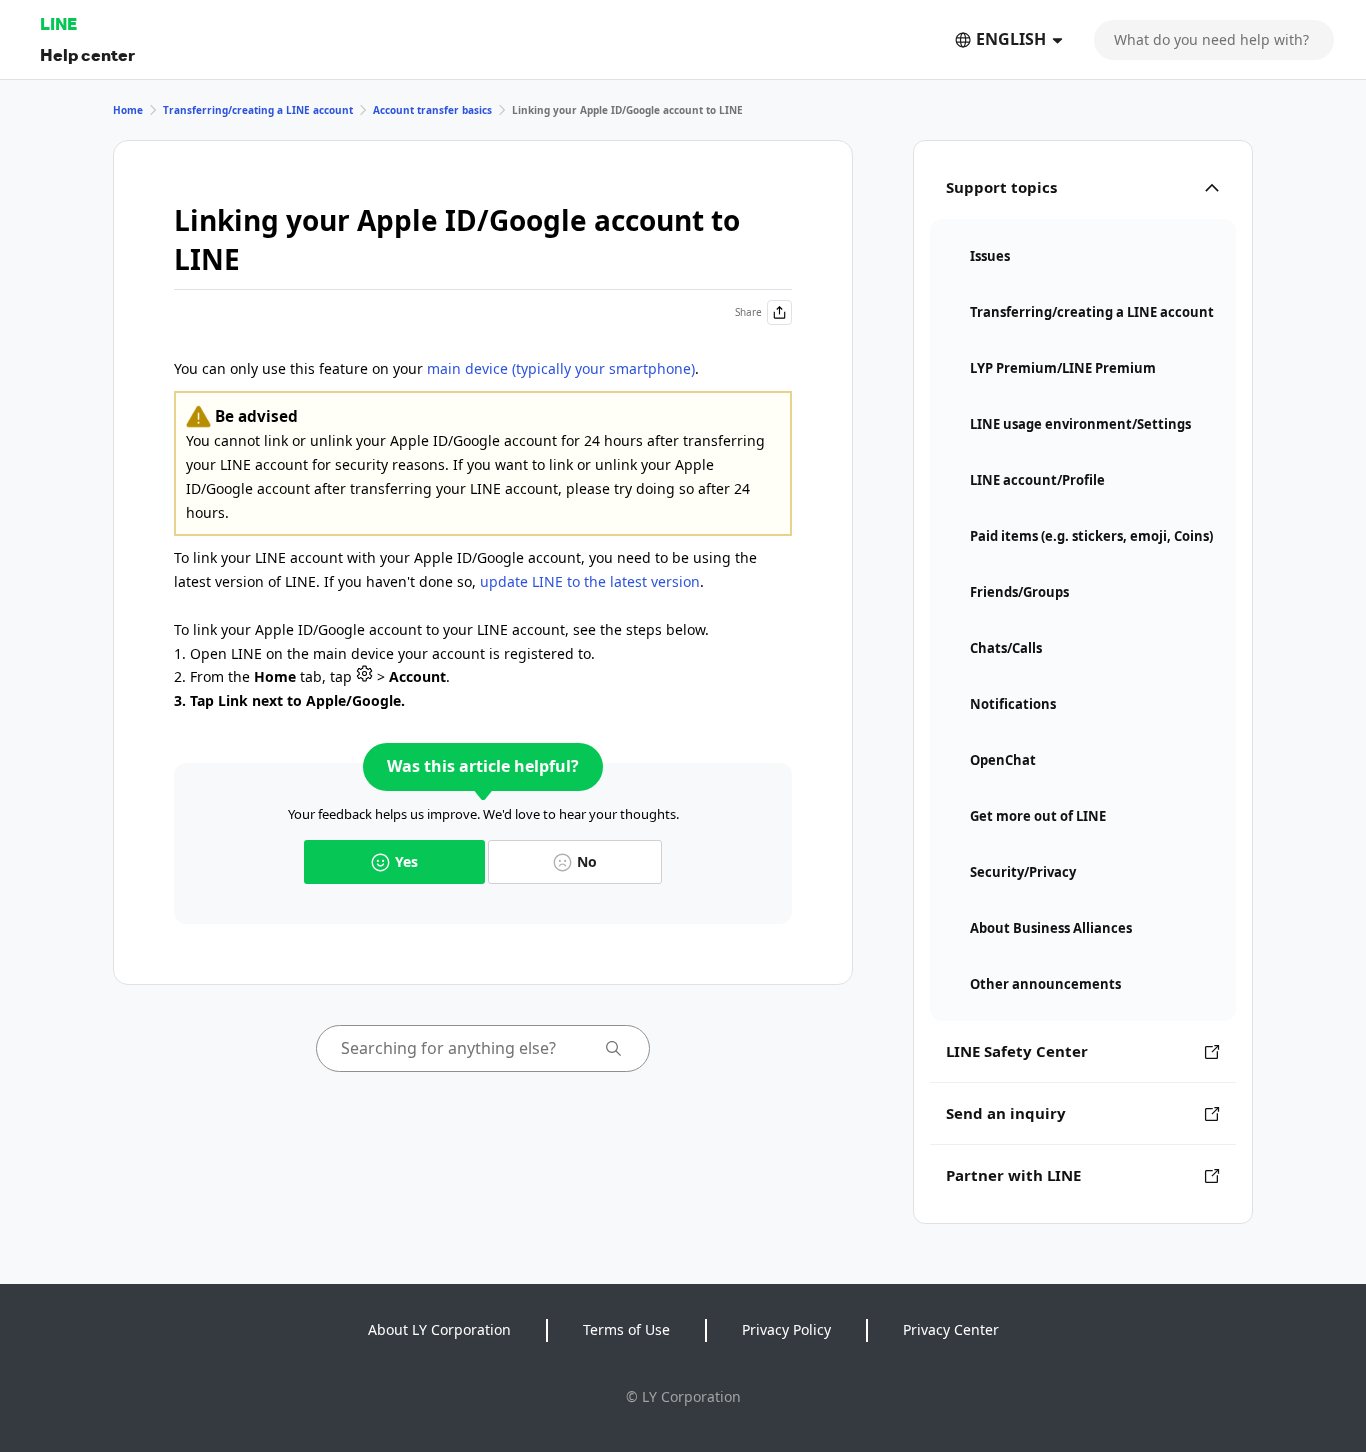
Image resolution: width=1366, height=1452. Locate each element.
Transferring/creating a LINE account (258, 110)
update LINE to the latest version (590, 581)
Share (748, 312)
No (587, 861)
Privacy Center (951, 1329)
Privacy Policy (786, 1329)
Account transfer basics (432, 110)
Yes (406, 861)
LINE (58, 23)
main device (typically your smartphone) (561, 368)
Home (128, 110)
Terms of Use (626, 1329)
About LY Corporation (439, 1329)
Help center (87, 54)
